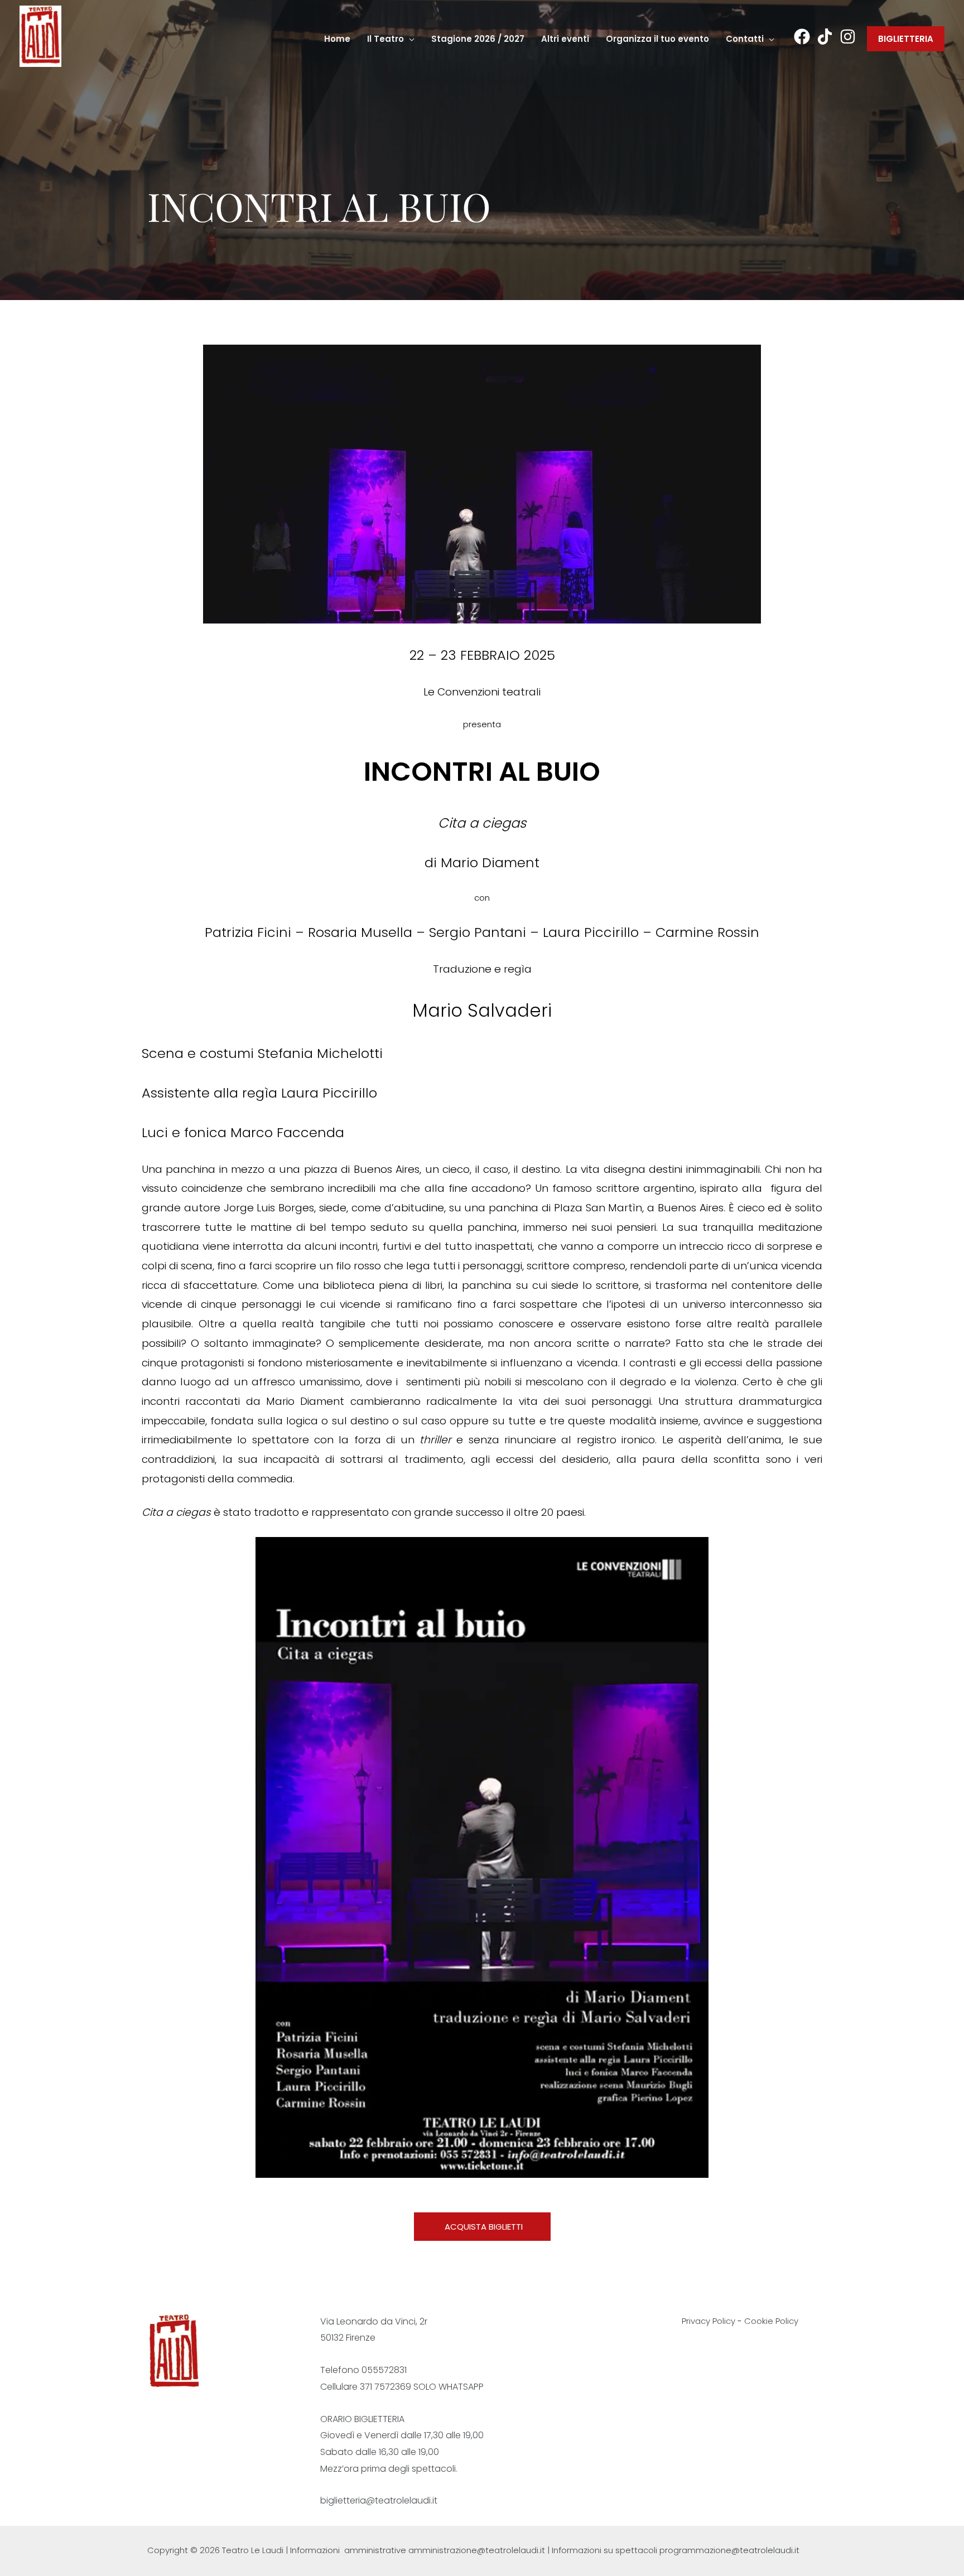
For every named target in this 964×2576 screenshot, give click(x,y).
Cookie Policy (771, 2321)
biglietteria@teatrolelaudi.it (379, 2500)
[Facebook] (802, 37)
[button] (409, 39)
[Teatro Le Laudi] (40, 35)
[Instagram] (848, 37)
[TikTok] (825, 37)
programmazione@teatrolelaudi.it (729, 2550)
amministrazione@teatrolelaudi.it (477, 2550)
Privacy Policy (708, 2321)
